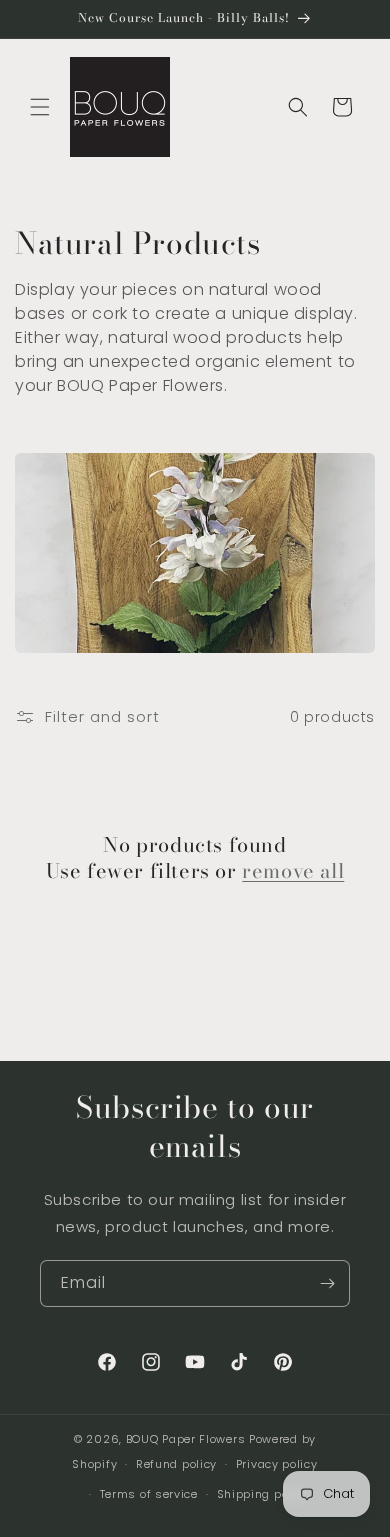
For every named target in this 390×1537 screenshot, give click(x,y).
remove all (293, 871)
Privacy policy (277, 1464)
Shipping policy (263, 1494)
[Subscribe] (327, 1283)
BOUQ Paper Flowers (186, 1439)
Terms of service (149, 1494)
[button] (40, 107)
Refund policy (176, 1464)
